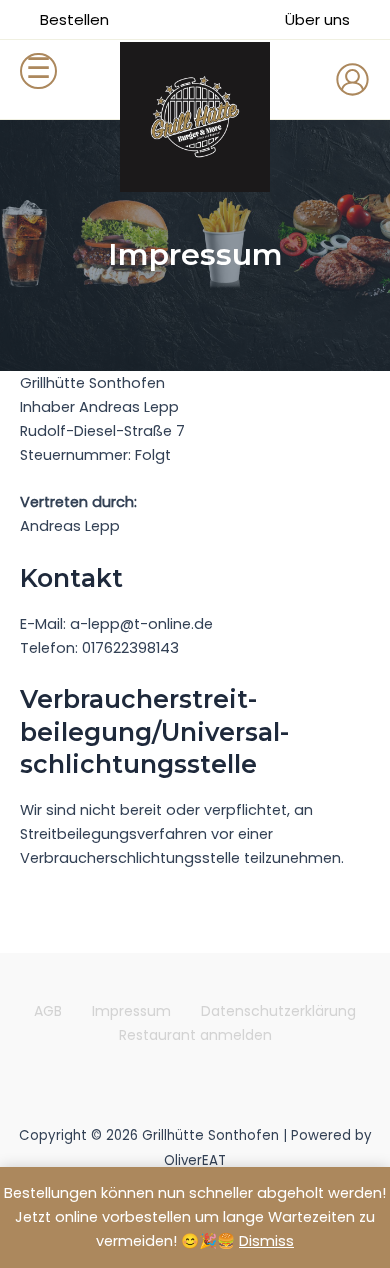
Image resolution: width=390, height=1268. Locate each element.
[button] (74, 19)
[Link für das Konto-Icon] (352, 79)
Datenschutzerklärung (278, 1011)
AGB (48, 1011)
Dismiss (266, 1241)
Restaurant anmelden (195, 1035)
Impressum (131, 1011)
